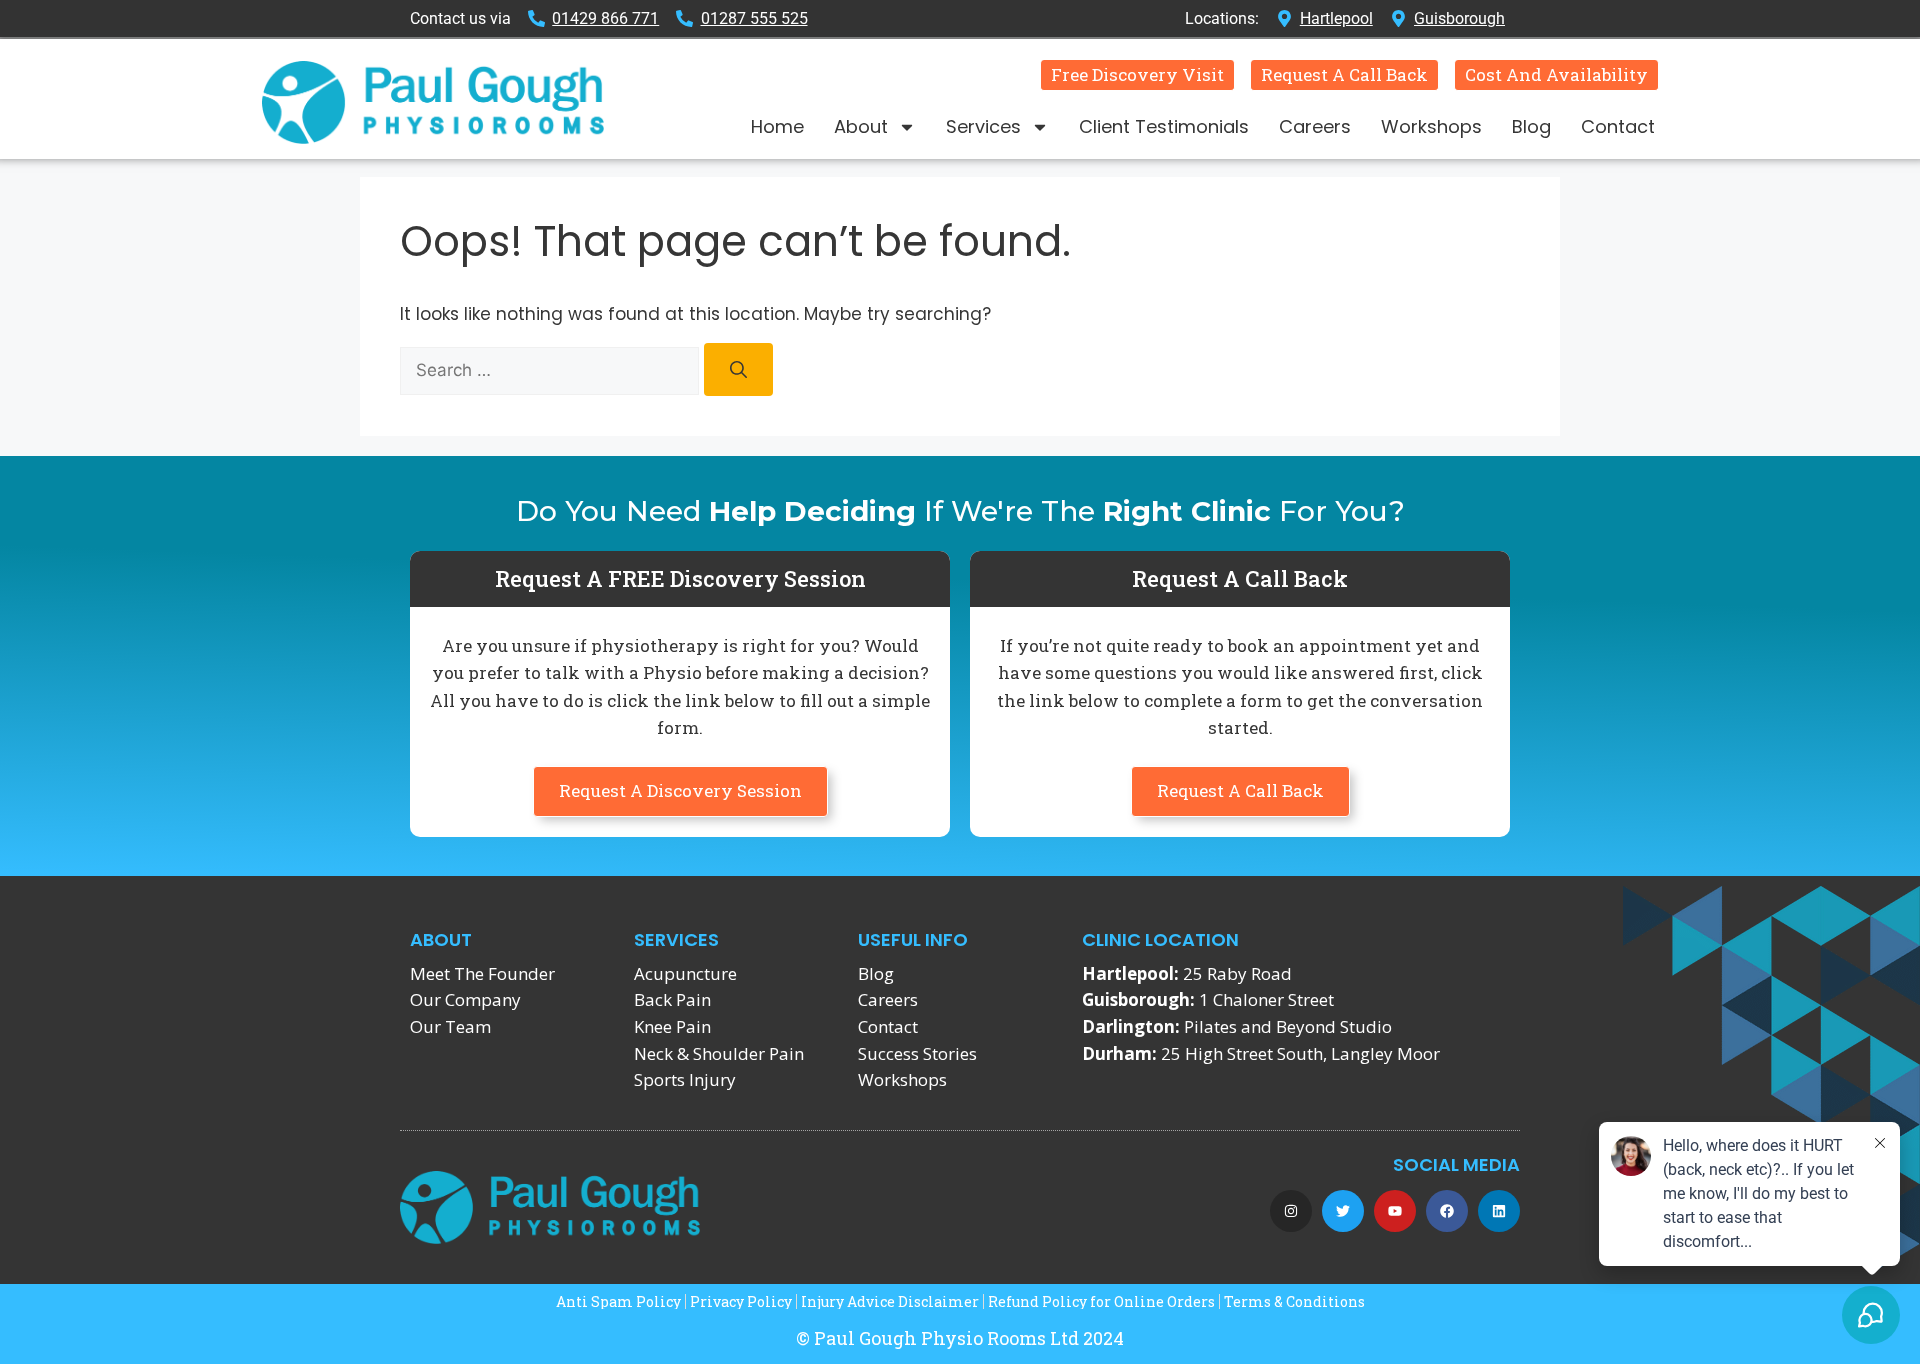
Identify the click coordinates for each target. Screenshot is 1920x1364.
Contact (1618, 126)
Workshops (1431, 126)
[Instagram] (1291, 1211)
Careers (1315, 126)
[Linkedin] (1499, 1211)
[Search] (738, 369)
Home (777, 126)
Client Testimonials (1164, 126)
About (861, 126)
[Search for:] (552, 370)
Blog (1531, 126)
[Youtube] (1395, 1211)
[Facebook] (1447, 1211)
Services (983, 126)
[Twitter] (1343, 1211)
